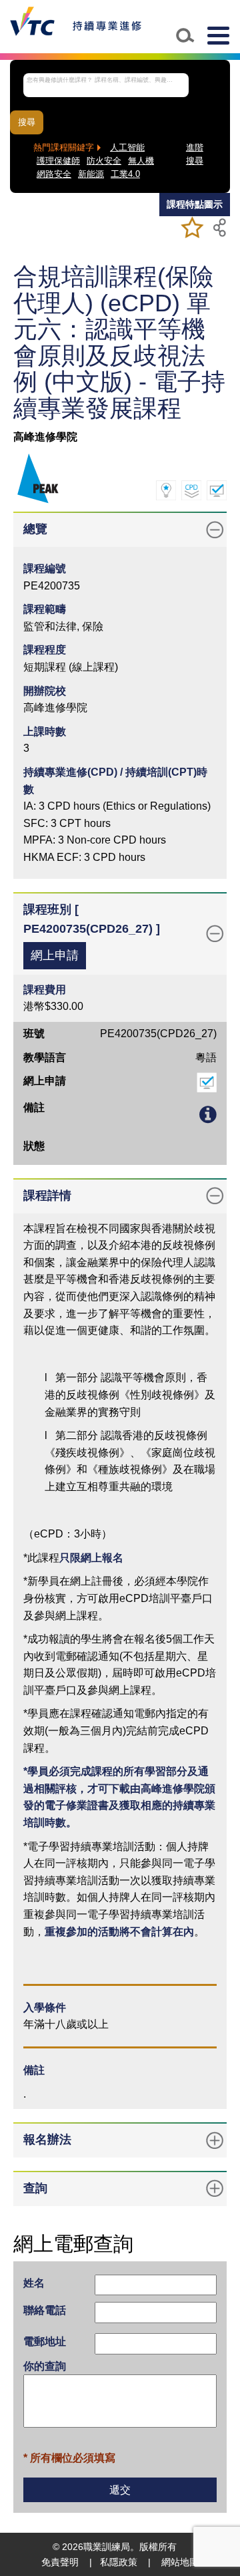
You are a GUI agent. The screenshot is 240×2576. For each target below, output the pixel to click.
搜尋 (27, 122)
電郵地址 (45, 2341)
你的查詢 (45, 2366)
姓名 (34, 2283)
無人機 (141, 161)
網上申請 (55, 955)
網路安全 (54, 174)
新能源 (91, 174)
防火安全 (104, 161)
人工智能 (127, 148)
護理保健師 (58, 161)
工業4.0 (125, 174)
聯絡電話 (45, 2310)
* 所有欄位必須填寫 (69, 2458)
